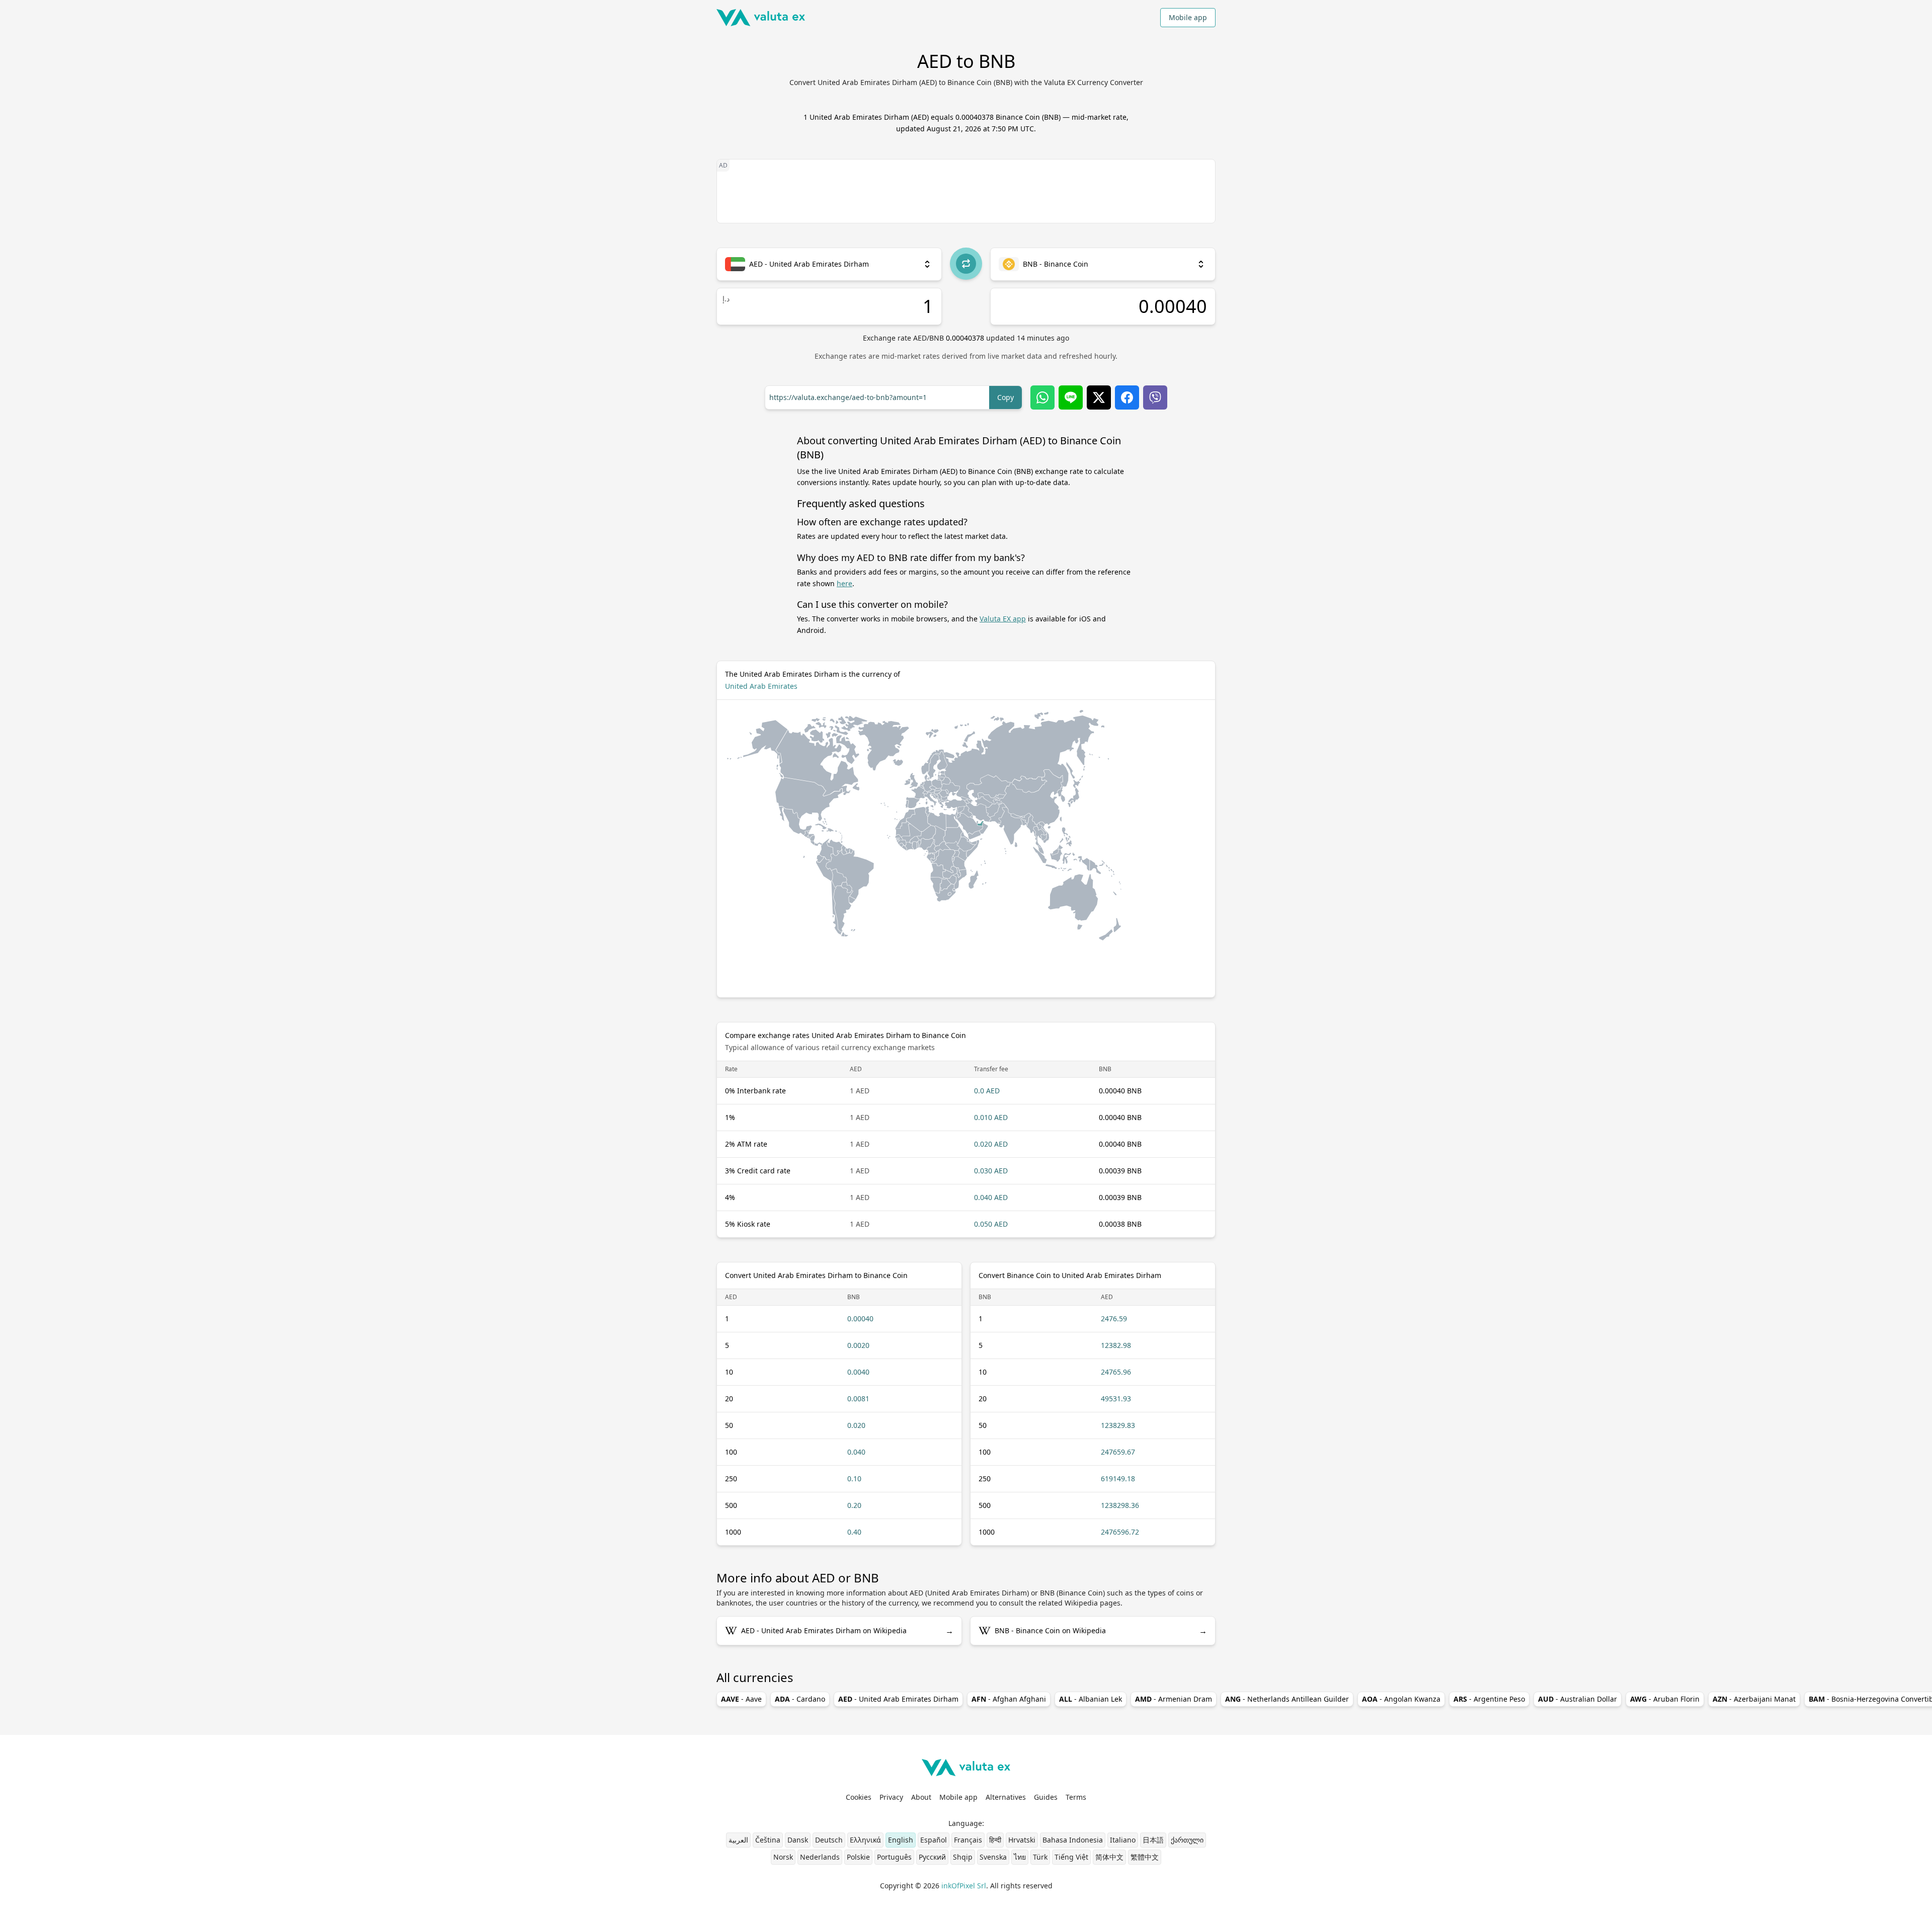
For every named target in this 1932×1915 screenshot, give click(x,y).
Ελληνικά (865, 1840)
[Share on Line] (1071, 397)
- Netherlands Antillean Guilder (1287, 1699)
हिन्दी (995, 1840)
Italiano (1123, 1840)
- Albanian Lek (1091, 1699)
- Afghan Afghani (1009, 1699)
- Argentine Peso (1489, 1699)
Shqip (963, 1857)
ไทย (1020, 1857)
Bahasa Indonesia (1073, 1840)
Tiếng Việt (1071, 1857)
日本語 (1153, 1840)
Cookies (859, 1797)
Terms (1076, 1797)
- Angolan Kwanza (1401, 1699)
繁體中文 (1145, 1857)
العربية (738, 1840)
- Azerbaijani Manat (1754, 1699)
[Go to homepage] (761, 18)
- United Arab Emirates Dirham (898, 1699)
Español (934, 1840)
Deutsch (829, 1840)
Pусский (932, 1857)
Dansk (798, 1840)
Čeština (768, 1840)
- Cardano (800, 1699)
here (844, 583)
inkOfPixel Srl (964, 1886)
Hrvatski (1022, 1840)
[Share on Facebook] (1127, 397)
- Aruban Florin (1665, 1699)
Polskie (858, 1857)
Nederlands (820, 1857)
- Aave (741, 1699)
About (921, 1797)
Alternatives (1006, 1797)
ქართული (1187, 1840)
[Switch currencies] (966, 264)
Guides (1046, 1797)
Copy (1005, 397)
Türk (1040, 1857)
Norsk (783, 1857)
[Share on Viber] (1155, 397)
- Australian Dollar (1578, 1699)
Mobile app (1188, 17)
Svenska (993, 1857)
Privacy (891, 1797)
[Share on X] (1099, 397)
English (901, 1840)
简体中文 (1109, 1857)
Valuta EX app (1003, 619)
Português (894, 1857)
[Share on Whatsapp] (1042, 397)
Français (968, 1840)
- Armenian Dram (1174, 1699)
